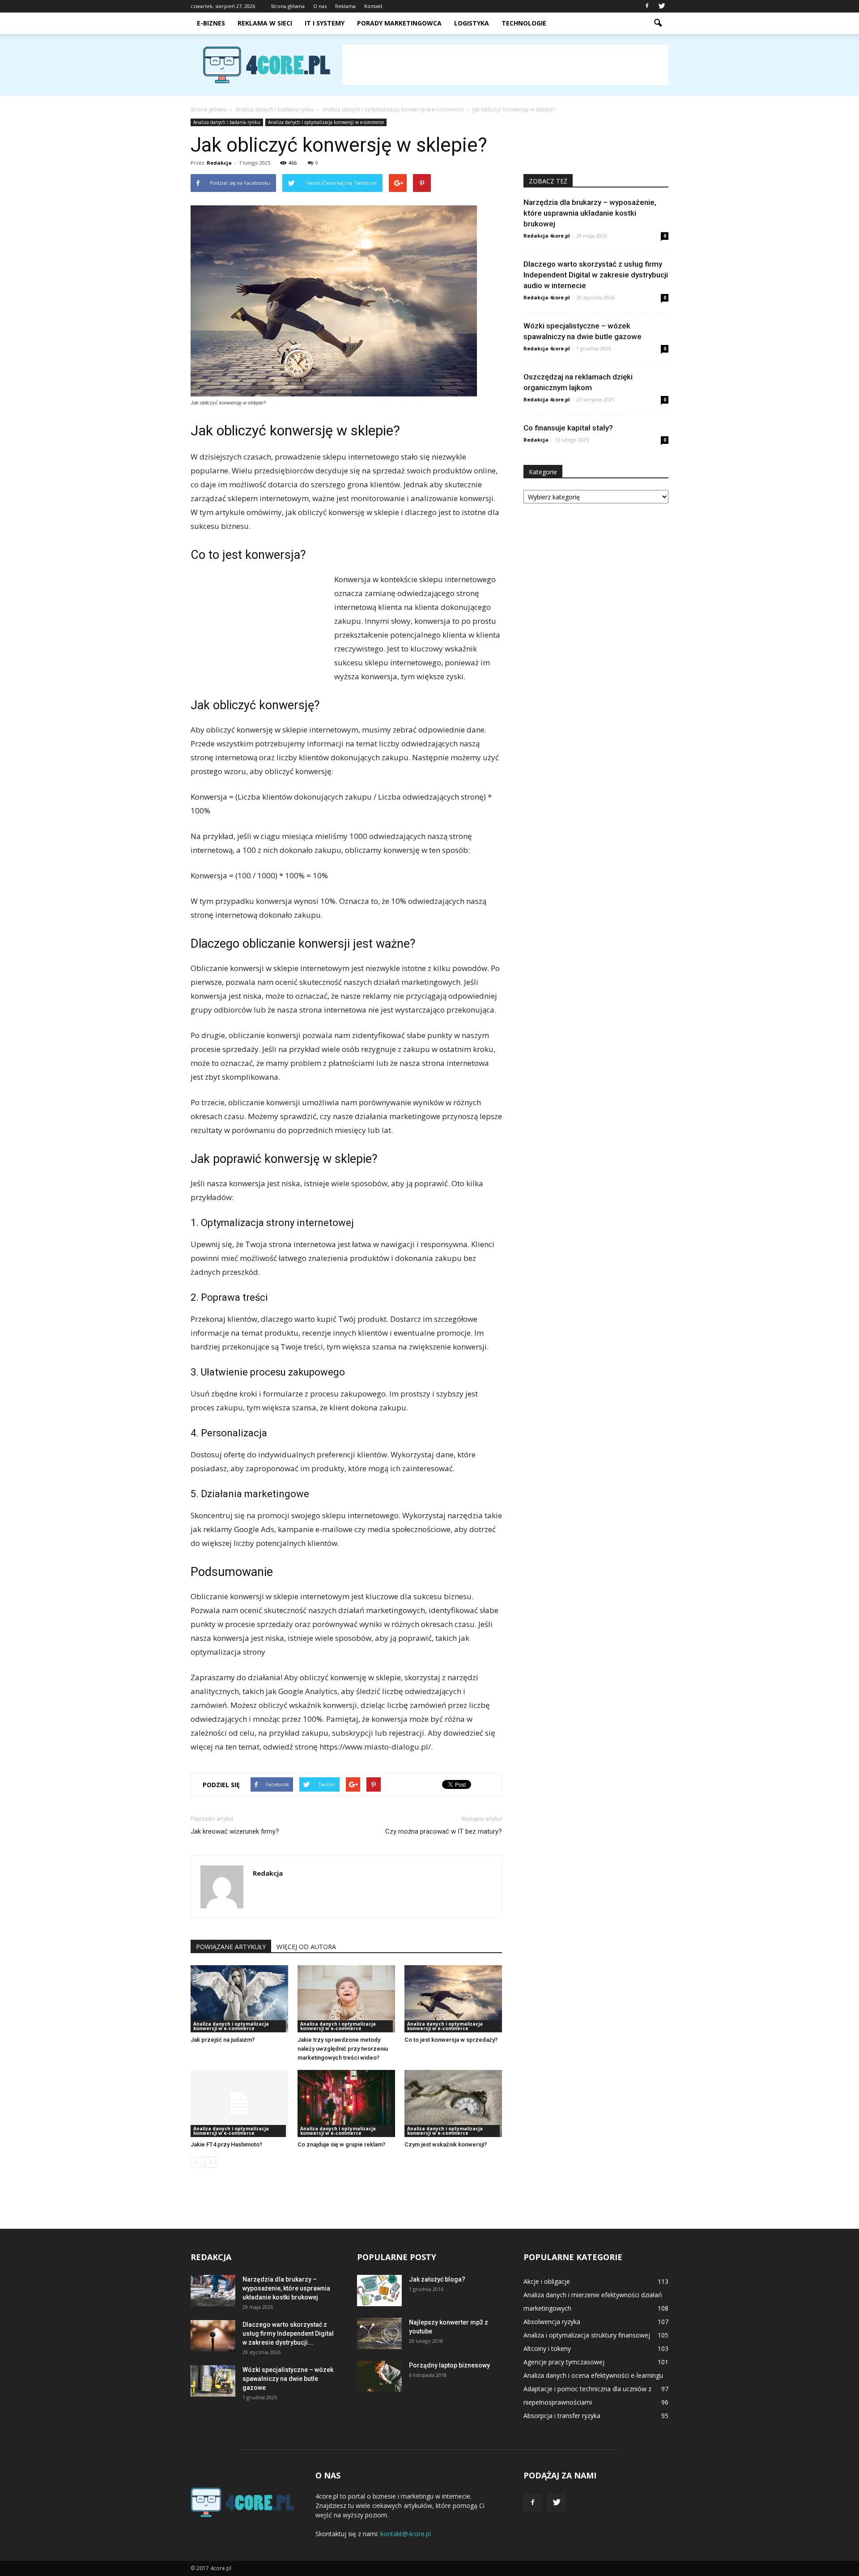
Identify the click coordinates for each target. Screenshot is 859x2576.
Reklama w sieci (265, 23)
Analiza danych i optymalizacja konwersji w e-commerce (326, 122)
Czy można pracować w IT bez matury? (444, 1831)
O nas (320, 6)
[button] (658, 23)
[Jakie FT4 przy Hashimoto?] (239, 2103)
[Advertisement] (506, 65)
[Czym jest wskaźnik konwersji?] (453, 2103)
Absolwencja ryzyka (552, 2322)
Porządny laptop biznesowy (449, 2365)
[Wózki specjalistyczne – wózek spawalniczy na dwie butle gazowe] (213, 2381)
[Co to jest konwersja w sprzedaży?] (453, 1999)
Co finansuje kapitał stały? (568, 428)
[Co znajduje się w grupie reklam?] (346, 2103)
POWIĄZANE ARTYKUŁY (231, 1947)
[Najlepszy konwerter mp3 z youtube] (379, 2333)
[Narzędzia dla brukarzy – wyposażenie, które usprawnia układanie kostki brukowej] (213, 2291)
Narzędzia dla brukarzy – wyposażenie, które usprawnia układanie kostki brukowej (590, 213)
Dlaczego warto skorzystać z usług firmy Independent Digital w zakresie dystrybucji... (288, 2333)
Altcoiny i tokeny (547, 2348)
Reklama (345, 6)
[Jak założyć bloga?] (379, 2291)
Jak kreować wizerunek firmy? (235, 1831)
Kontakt (373, 6)
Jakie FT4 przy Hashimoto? (226, 2144)
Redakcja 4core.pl (547, 236)
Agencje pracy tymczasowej (564, 2362)
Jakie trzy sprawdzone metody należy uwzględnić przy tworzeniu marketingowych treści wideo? (343, 2049)
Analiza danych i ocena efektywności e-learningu (593, 2375)
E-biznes (211, 23)
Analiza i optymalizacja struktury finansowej (587, 2335)
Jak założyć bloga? (437, 2279)
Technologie (524, 23)
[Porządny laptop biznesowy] (379, 2376)
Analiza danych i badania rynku (227, 122)
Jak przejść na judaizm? (223, 2040)
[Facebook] (647, 6)
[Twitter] (662, 6)
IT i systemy (325, 23)
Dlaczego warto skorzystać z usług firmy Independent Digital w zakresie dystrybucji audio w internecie (596, 275)
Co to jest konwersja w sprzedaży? (451, 2040)
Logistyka (472, 23)
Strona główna (288, 6)
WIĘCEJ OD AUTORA (306, 1947)
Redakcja (219, 163)
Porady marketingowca (399, 23)
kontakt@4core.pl (406, 2534)
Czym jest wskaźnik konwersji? (446, 2144)
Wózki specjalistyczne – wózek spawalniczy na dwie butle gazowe (288, 2379)
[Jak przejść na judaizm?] (239, 1999)
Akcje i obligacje (547, 2281)
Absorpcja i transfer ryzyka (562, 2416)
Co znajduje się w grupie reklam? (341, 2144)
